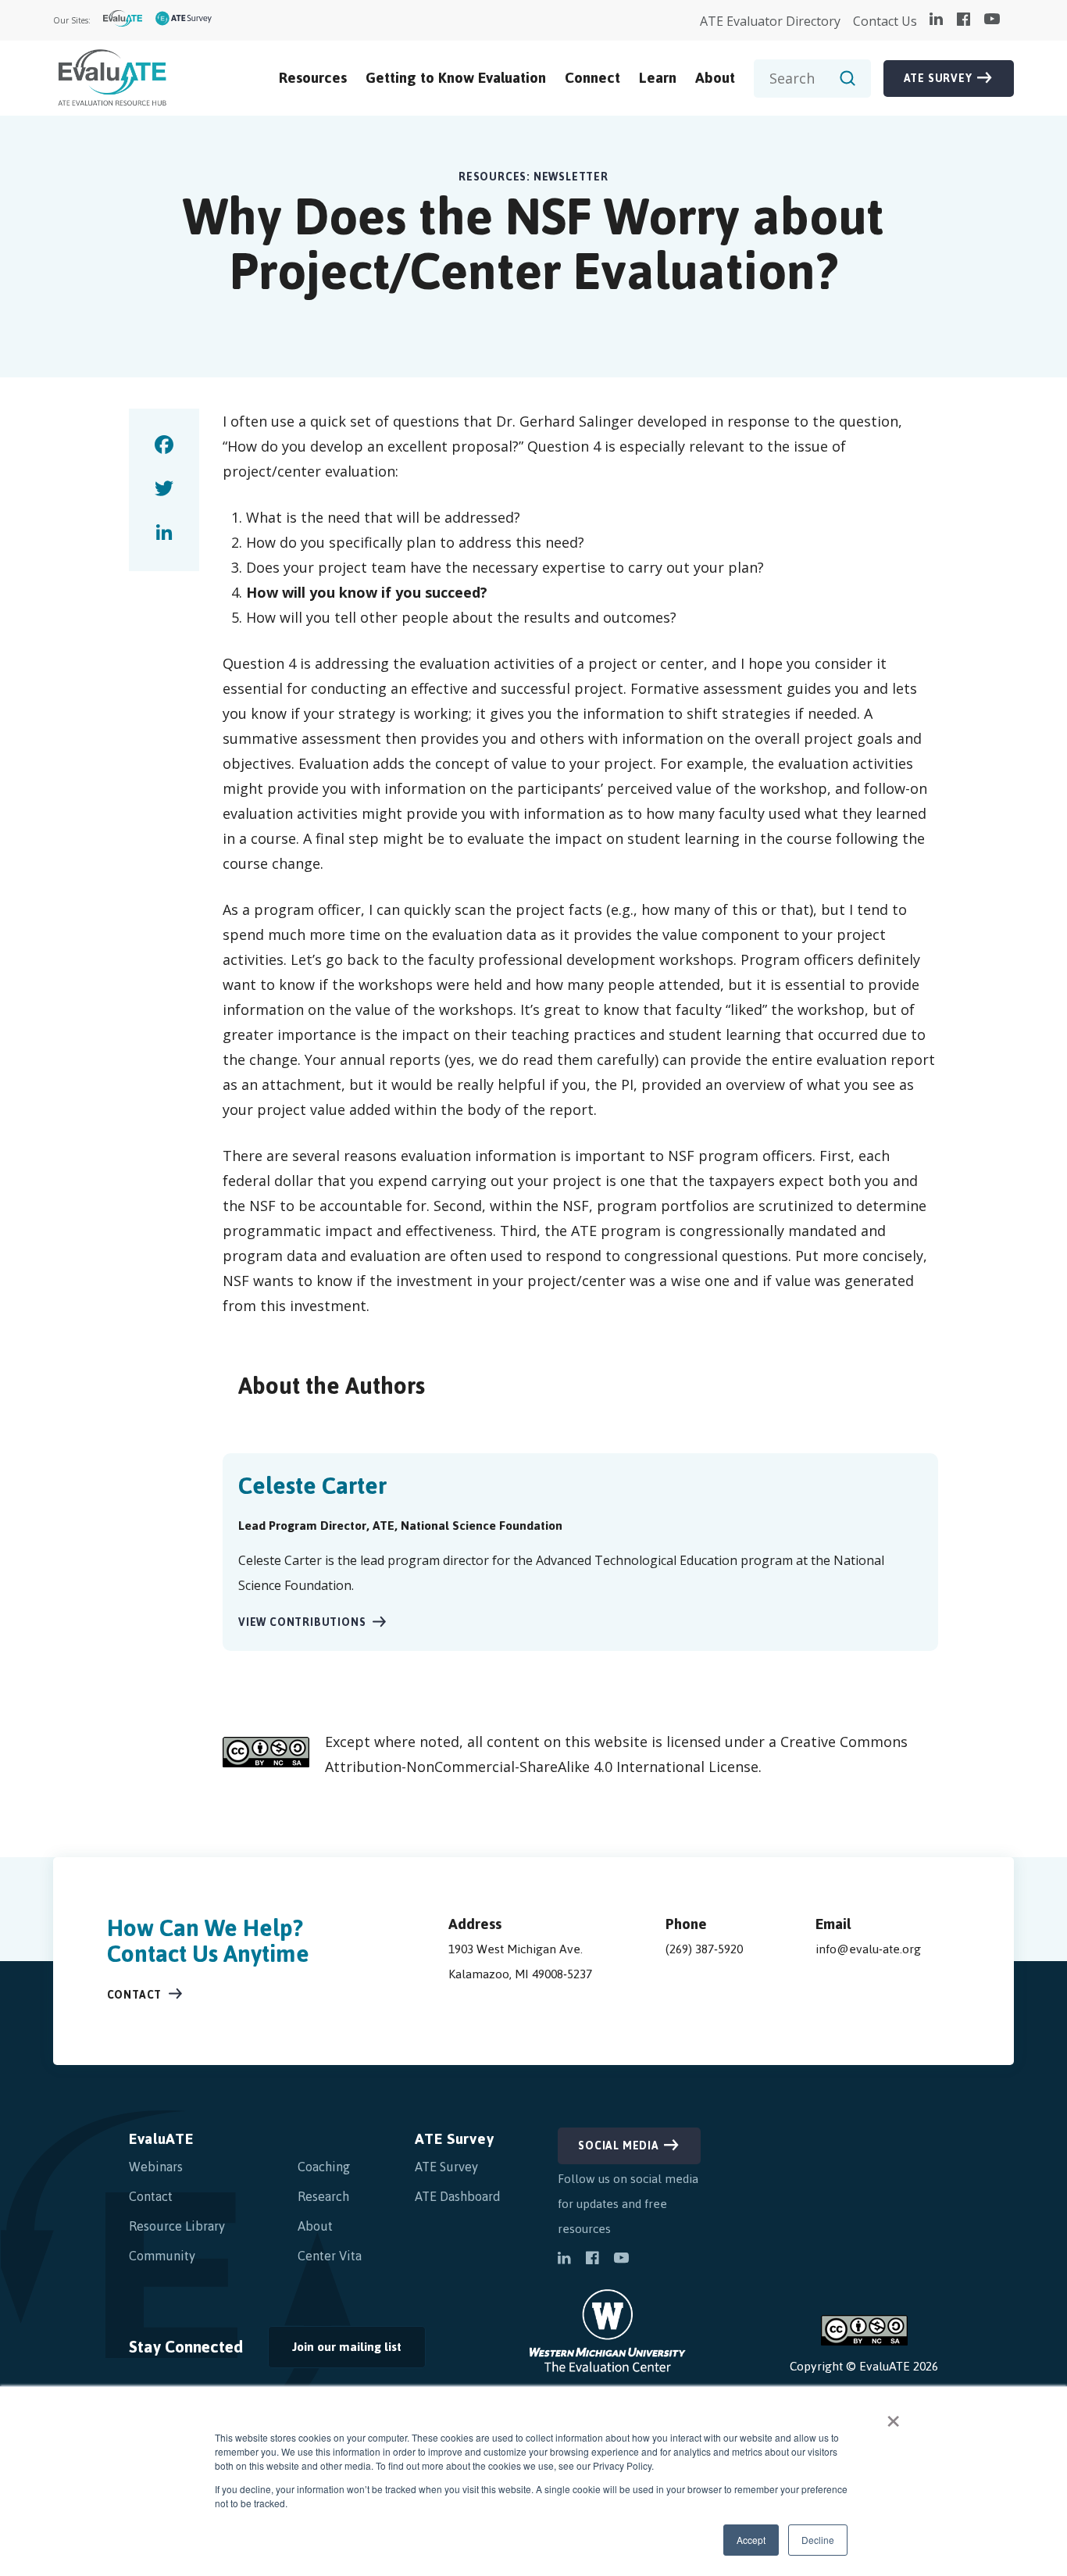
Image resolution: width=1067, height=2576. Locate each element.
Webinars (156, 2167)
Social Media (619, 2146)
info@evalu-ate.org (868, 1949)
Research (323, 2196)
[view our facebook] (964, 20)
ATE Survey (938, 79)
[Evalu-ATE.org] (123, 21)
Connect (592, 78)
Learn (658, 78)
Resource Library (177, 2226)
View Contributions (302, 1622)
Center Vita (330, 2256)
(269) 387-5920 (704, 1949)
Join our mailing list (335, 2351)
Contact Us (885, 21)
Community (162, 2256)
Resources (313, 78)
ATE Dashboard (458, 2196)
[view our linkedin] (936, 20)
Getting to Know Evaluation (456, 78)
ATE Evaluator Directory (770, 21)
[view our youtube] (992, 20)
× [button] (893, 2416)
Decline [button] (818, 2540)
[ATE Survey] (184, 21)
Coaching (324, 2167)
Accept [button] (751, 2540)
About (715, 78)
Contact (135, 1995)
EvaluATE (161, 2139)
